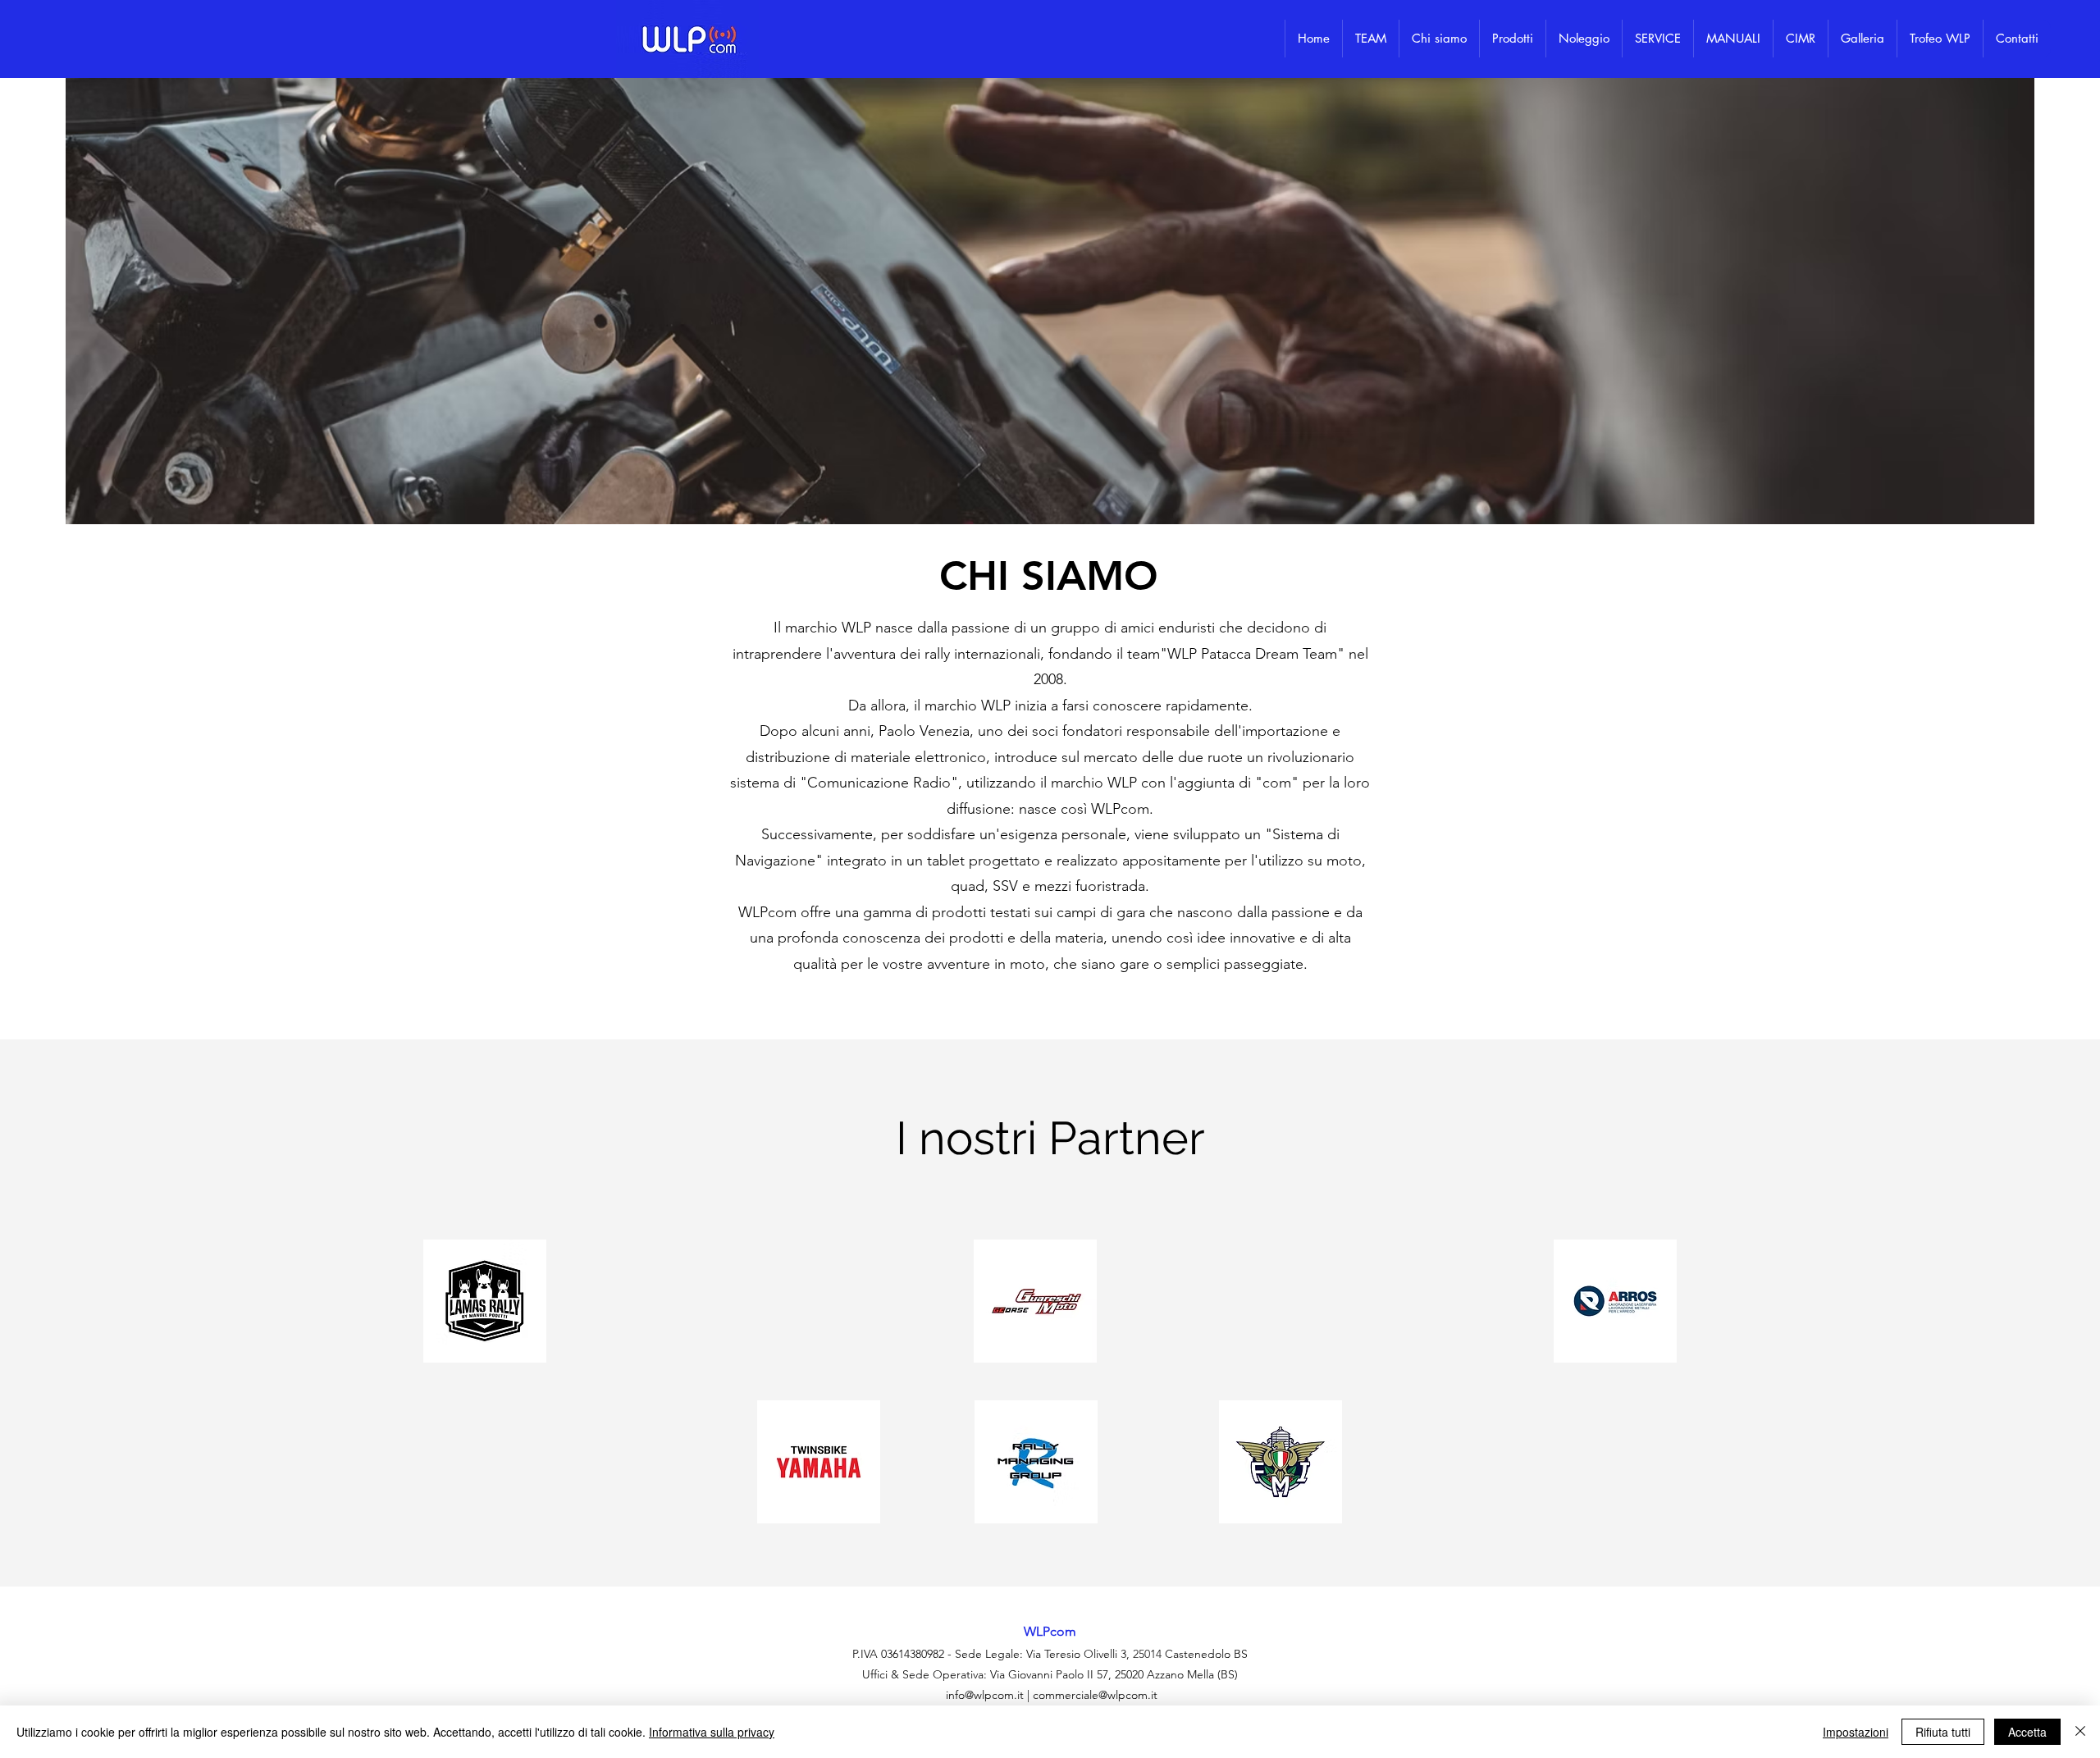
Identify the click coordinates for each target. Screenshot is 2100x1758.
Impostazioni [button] (1856, 1732)
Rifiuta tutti (1943, 1732)
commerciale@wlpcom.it (1095, 1695)
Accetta (2027, 1732)
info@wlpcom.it (985, 1695)
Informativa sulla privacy (712, 1732)
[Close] (2080, 1732)
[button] (1512, 39)
